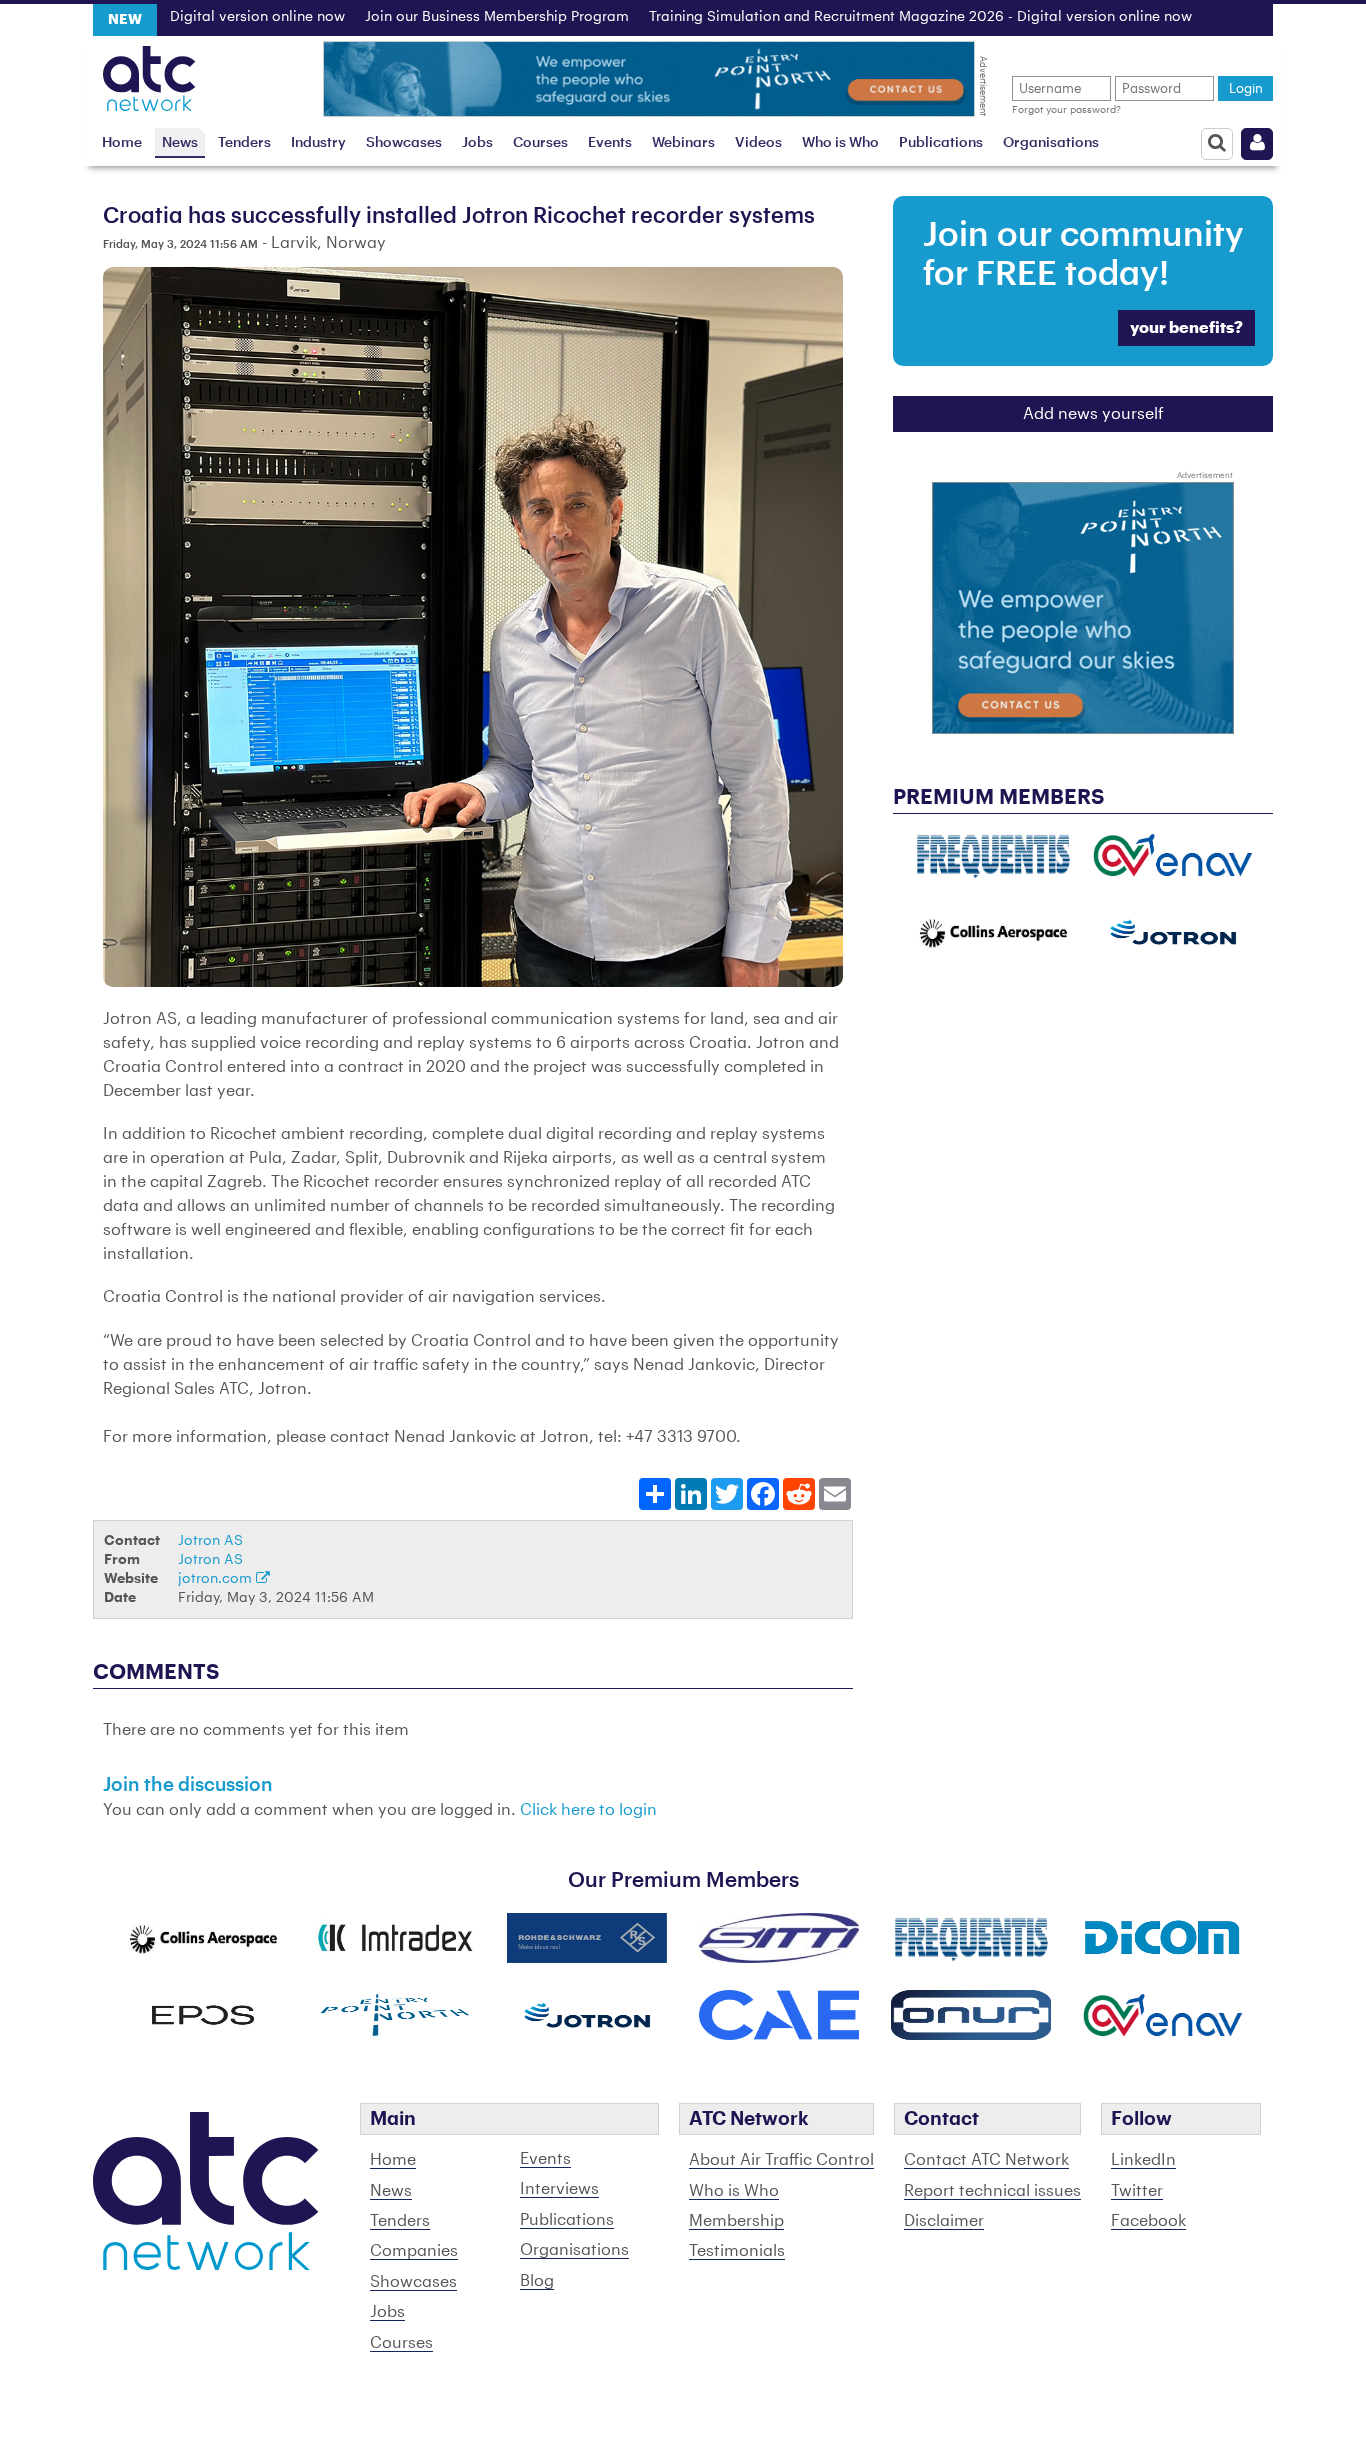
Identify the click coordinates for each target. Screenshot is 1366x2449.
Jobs (477, 142)
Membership (736, 2221)
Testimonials (737, 2251)
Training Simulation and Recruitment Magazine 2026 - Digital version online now (854, 17)
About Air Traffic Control (781, 2160)
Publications (941, 142)
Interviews (559, 2189)
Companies (414, 2251)
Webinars (683, 142)
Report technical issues (992, 2191)
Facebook (1148, 2221)
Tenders (244, 142)
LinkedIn (1143, 2160)
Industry (318, 142)
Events (610, 142)
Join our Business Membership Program (431, 17)
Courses (540, 142)
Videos (758, 142)
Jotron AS (210, 1540)
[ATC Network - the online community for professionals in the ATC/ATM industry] (149, 73)
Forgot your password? (1066, 110)
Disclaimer (944, 2221)
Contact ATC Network (986, 2160)
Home (122, 142)
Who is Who (840, 142)
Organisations (1051, 142)
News (180, 142)
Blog (537, 2281)
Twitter (1137, 2191)
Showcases (404, 142)
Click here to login (588, 1810)
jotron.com (217, 1578)
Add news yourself (1093, 414)
